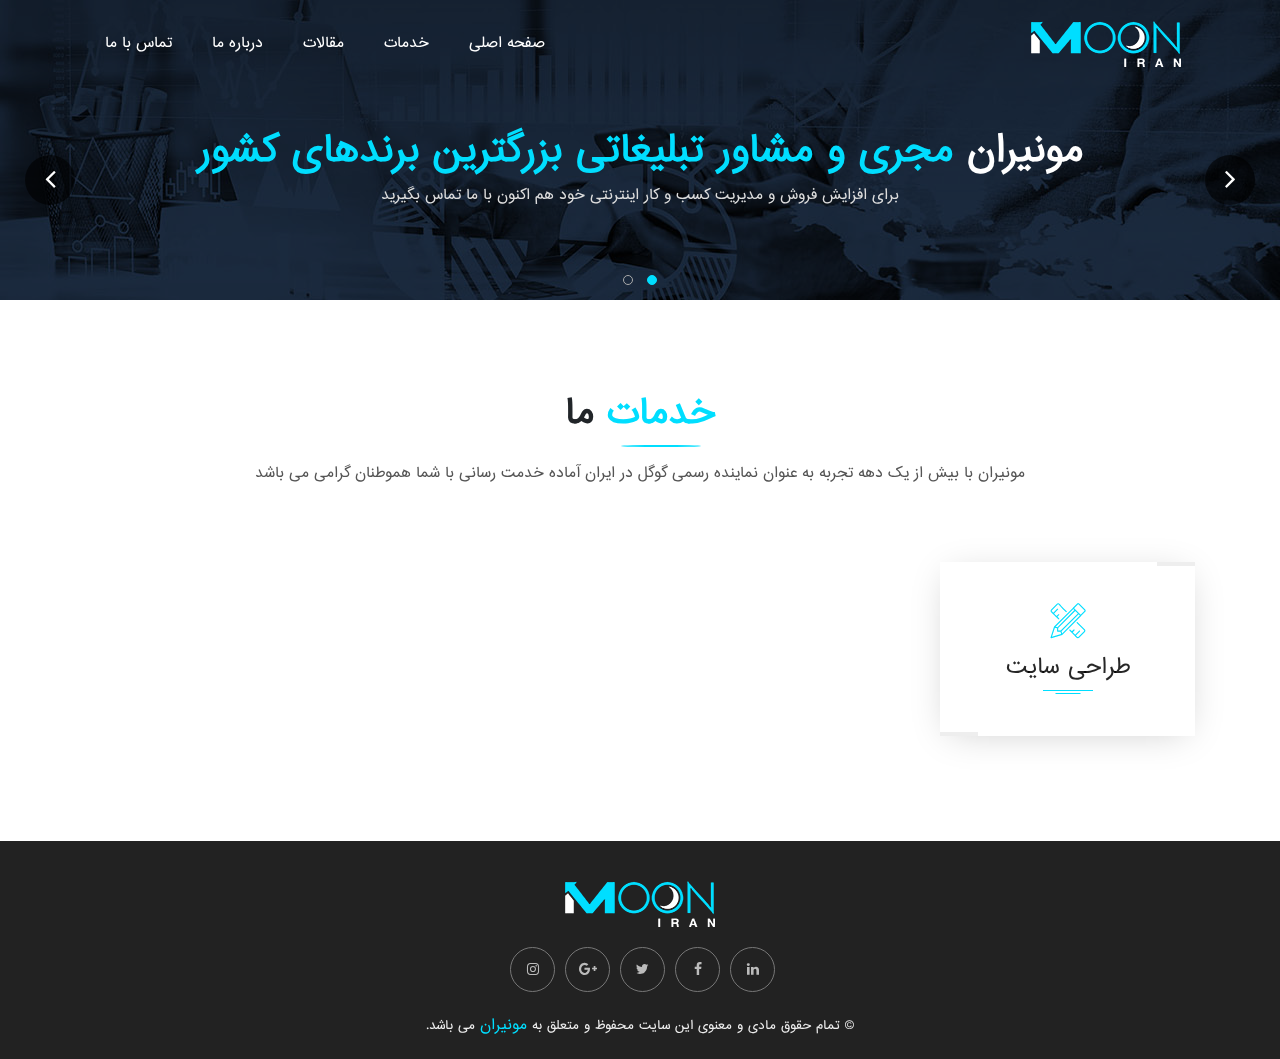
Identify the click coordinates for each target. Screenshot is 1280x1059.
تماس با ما (138, 43)
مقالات (323, 43)
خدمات (406, 43)
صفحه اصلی (507, 43)
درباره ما (237, 43)
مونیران (503, 1025)
